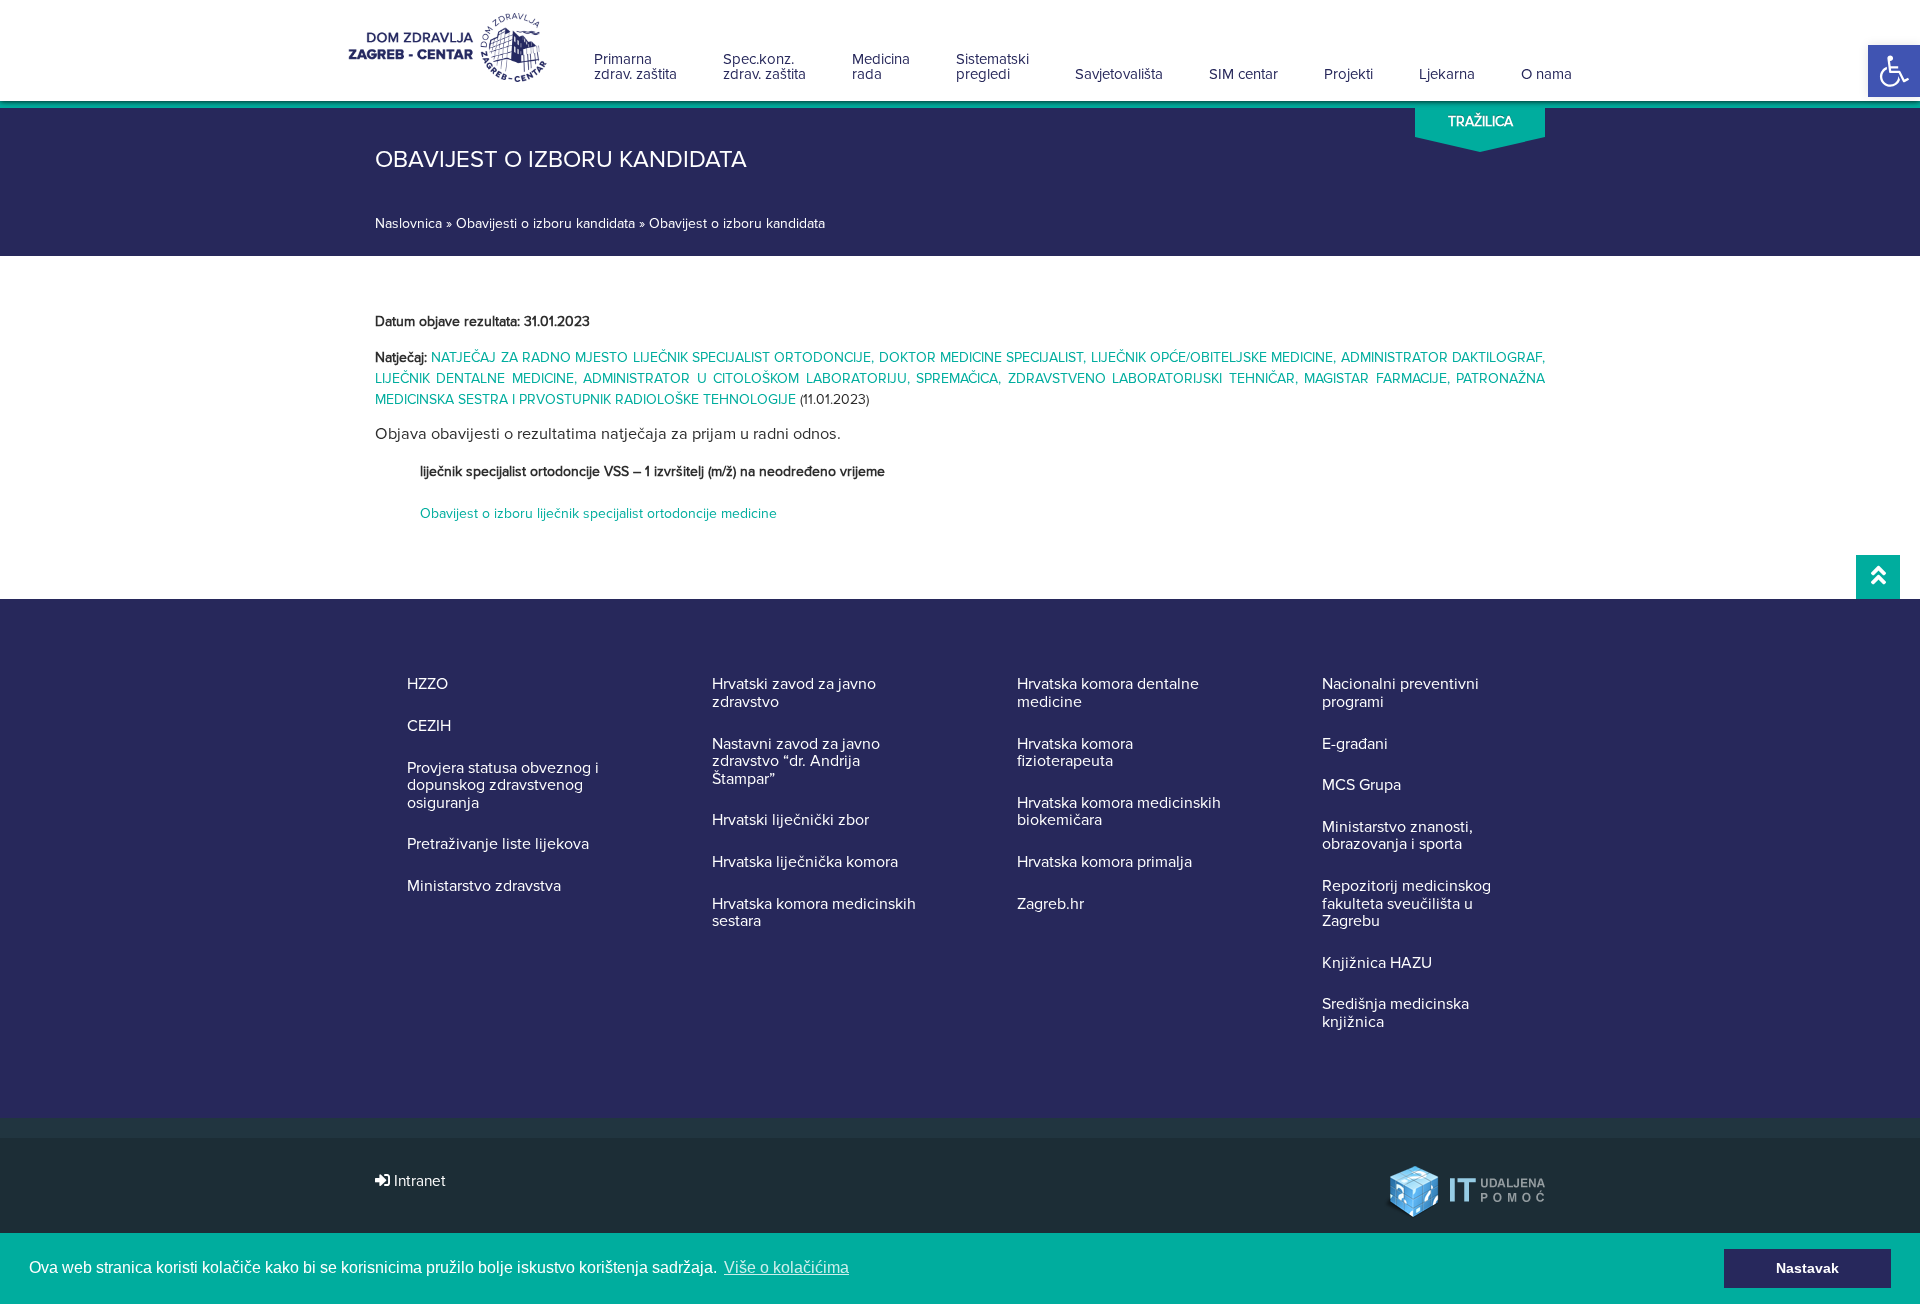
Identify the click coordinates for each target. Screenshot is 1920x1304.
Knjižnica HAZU (1377, 964)
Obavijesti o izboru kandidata (545, 223)
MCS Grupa (1361, 786)
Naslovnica (408, 223)
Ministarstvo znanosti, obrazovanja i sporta (1397, 836)
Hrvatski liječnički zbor (790, 821)
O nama (1546, 74)
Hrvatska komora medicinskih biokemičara (1119, 812)
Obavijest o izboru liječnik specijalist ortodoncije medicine (598, 513)
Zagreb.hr (1050, 905)
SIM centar (1243, 74)
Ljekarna (1447, 74)
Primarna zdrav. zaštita (635, 66)
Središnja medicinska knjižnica (1395, 1013)
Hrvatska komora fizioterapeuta (1075, 753)
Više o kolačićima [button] (786, 1267)
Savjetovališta (1119, 74)
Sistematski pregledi (992, 66)
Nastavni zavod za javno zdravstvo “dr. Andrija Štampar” (796, 762)
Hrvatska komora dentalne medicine (1108, 693)
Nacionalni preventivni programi (1400, 693)
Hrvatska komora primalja (1104, 863)
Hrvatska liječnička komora (805, 863)
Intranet (418, 1181)
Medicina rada (881, 66)
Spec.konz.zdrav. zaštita (764, 66)
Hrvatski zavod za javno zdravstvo (794, 693)
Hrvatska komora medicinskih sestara (814, 913)
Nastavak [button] (1807, 1268)
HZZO (427, 685)
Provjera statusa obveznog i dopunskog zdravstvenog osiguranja (503, 786)
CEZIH (429, 727)
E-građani (1355, 745)
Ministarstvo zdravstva (484, 887)
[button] (1894, 71)
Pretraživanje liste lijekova (498, 845)
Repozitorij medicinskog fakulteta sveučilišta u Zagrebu (1406, 904)
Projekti (1348, 74)
